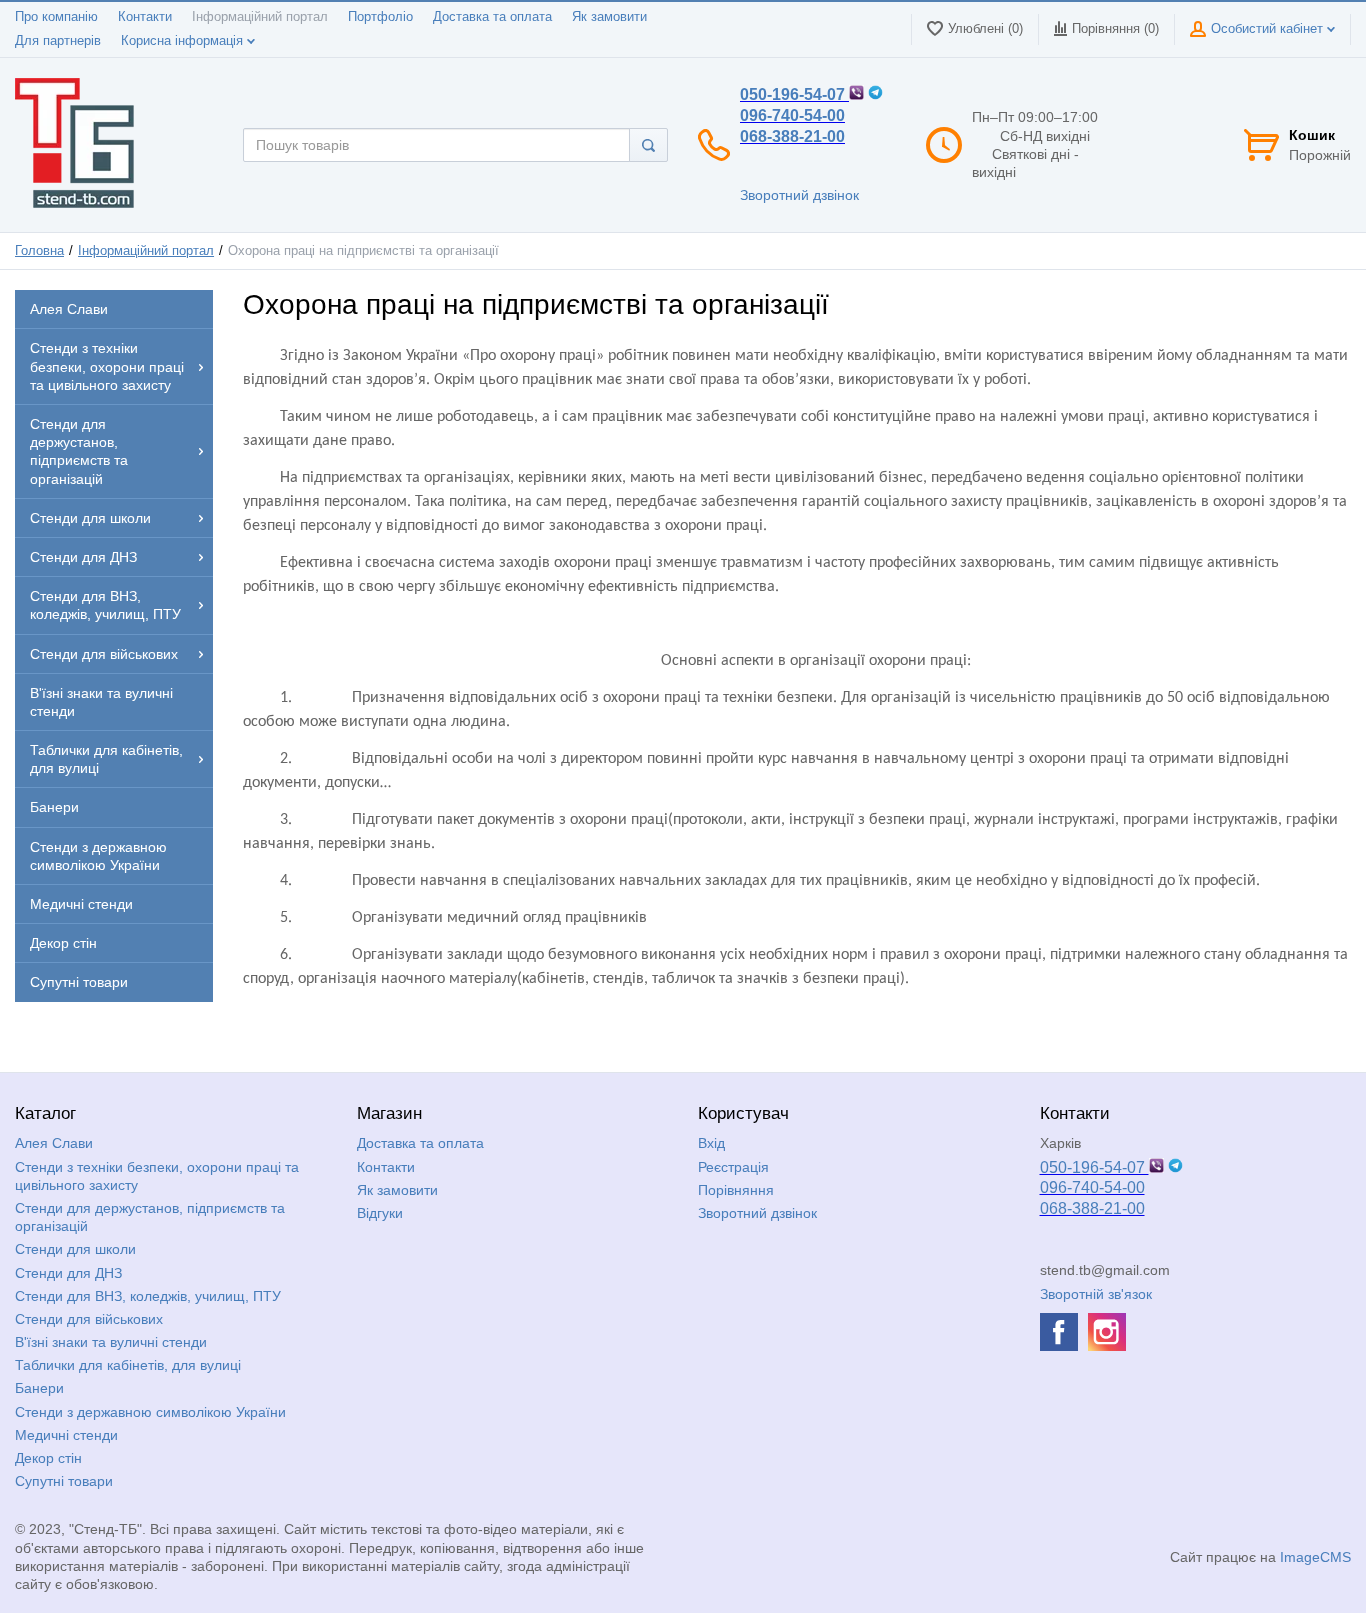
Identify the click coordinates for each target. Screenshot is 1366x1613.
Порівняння (736, 1190)
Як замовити (609, 17)
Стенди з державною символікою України (150, 1412)
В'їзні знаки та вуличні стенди (111, 1342)
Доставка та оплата (492, 17)
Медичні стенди (66, 1435)
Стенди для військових (89, 1319)
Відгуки (380, 1213)
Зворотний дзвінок (799, 195)
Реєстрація (733, 1167)
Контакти (145, 17)
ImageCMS (1315, 1557)
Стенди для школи (75, 1249)
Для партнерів (58, 41)
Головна (39, 251)
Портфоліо (380, 17)
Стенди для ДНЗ (68, 1273)
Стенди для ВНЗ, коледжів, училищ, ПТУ (148, 1296)
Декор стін (48, 1458)
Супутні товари (64, 1481)
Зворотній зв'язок (1096, 1294)
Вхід (711, 1143)
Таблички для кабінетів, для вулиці (128, 1365)
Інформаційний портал (260, 17)
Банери (39, 1388)
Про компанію (56, 17)
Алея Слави (54, 1143)
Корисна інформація (184, 41)
